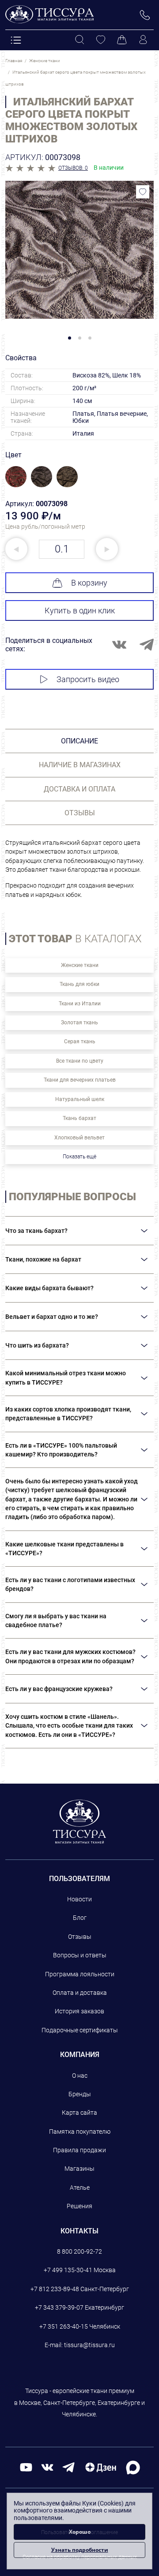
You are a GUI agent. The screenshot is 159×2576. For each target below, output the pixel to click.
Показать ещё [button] (79, 1157)
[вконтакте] (47, 2467)
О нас (80, 2076)
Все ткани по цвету (80, 1061)
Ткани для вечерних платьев (80, 1080)
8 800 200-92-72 (79, 2251)
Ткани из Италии (80, 1004)
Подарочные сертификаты (80, 2030)
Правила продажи (79, 2150)
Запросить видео (88, 679)
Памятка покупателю (80, 2132)
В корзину (89, 583)
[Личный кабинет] (143, 40)
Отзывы (80, 1937)
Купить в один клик (80, 610)
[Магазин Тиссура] (80, 1822)
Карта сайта (79, 2113)
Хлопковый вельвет (79, 1138)
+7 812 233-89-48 (55, 2289)
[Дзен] (101, 2467)
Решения (79, 2206)
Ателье (80, 2188)
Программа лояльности (80, 1974)
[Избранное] (101, 40)
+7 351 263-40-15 (64, 2326)
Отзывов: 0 (73, 168)
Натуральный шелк (80, 1099)
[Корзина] (122, 40)
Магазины (79, 2169)
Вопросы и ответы (80, 1955)
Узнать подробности (80, 2550)
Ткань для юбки (79, 984)
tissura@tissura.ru (89, 2345)
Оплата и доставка (80, 1993)
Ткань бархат (79, 1118)
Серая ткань (80, 1042)
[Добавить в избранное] (143, 192)
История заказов (79, 2011)
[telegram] (68, 2467)
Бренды (80, 2094)
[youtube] (26, 2467)
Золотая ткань (79, 1023)
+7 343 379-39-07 (59, 2307)
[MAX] (133, 2467)
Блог (80, 1918)
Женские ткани (80, 965)
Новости (79, 1899)
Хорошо (80, 2532)
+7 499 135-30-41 (68, 2270)
